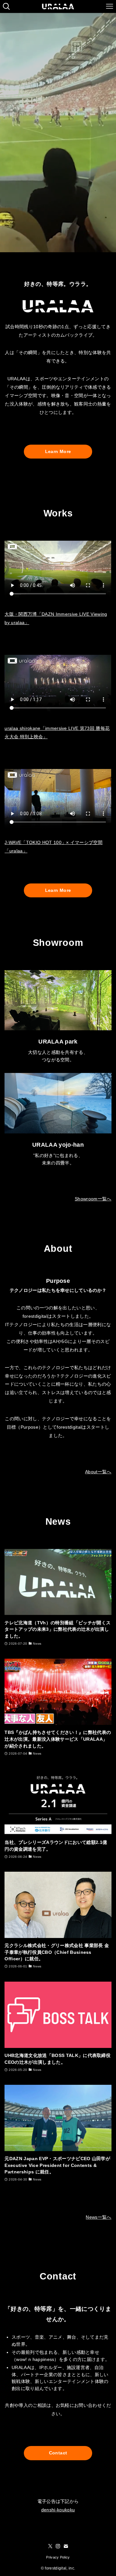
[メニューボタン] (110, 6)
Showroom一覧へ (93, 1199)
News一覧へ (98, 2217)
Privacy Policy (58, 2557)
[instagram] (58, 2546)
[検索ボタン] (6, 6)
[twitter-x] (50, 2546)
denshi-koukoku (58, 2510)
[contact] (66, 2546)
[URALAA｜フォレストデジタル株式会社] (58, 6)
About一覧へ (98, 1472)
